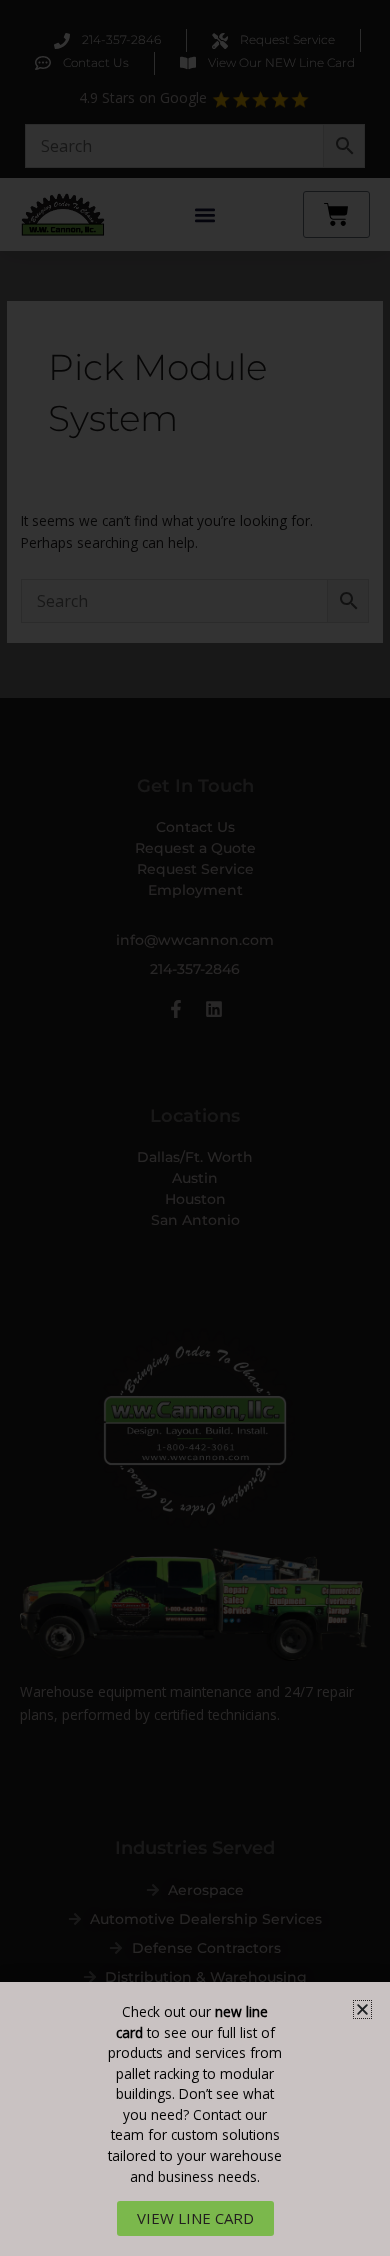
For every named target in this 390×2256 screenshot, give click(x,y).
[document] (195, 1128)
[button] (362, 2009)
